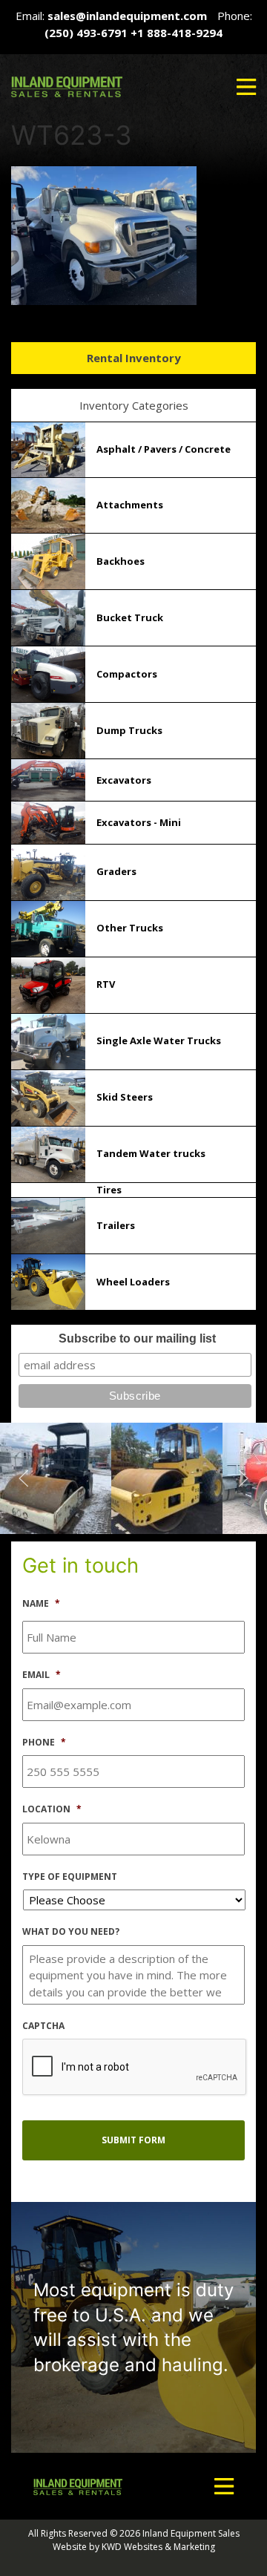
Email (42, 1675)
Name (41, 1604)
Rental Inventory (134, 358)
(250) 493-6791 (86, 33)
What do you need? (71, 1932)
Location (52, 1809)
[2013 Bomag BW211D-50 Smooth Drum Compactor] (167, 1477)
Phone (44, 1743)
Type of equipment (70, 1877)
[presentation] (135, 2068)
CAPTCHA (43, 2026)
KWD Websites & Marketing (158, 2547)
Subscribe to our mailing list (137, 1338)
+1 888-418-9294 (177, 33)
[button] (246, 87)
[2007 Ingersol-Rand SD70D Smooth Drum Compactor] (56, 1477)
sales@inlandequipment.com (127, 16)
